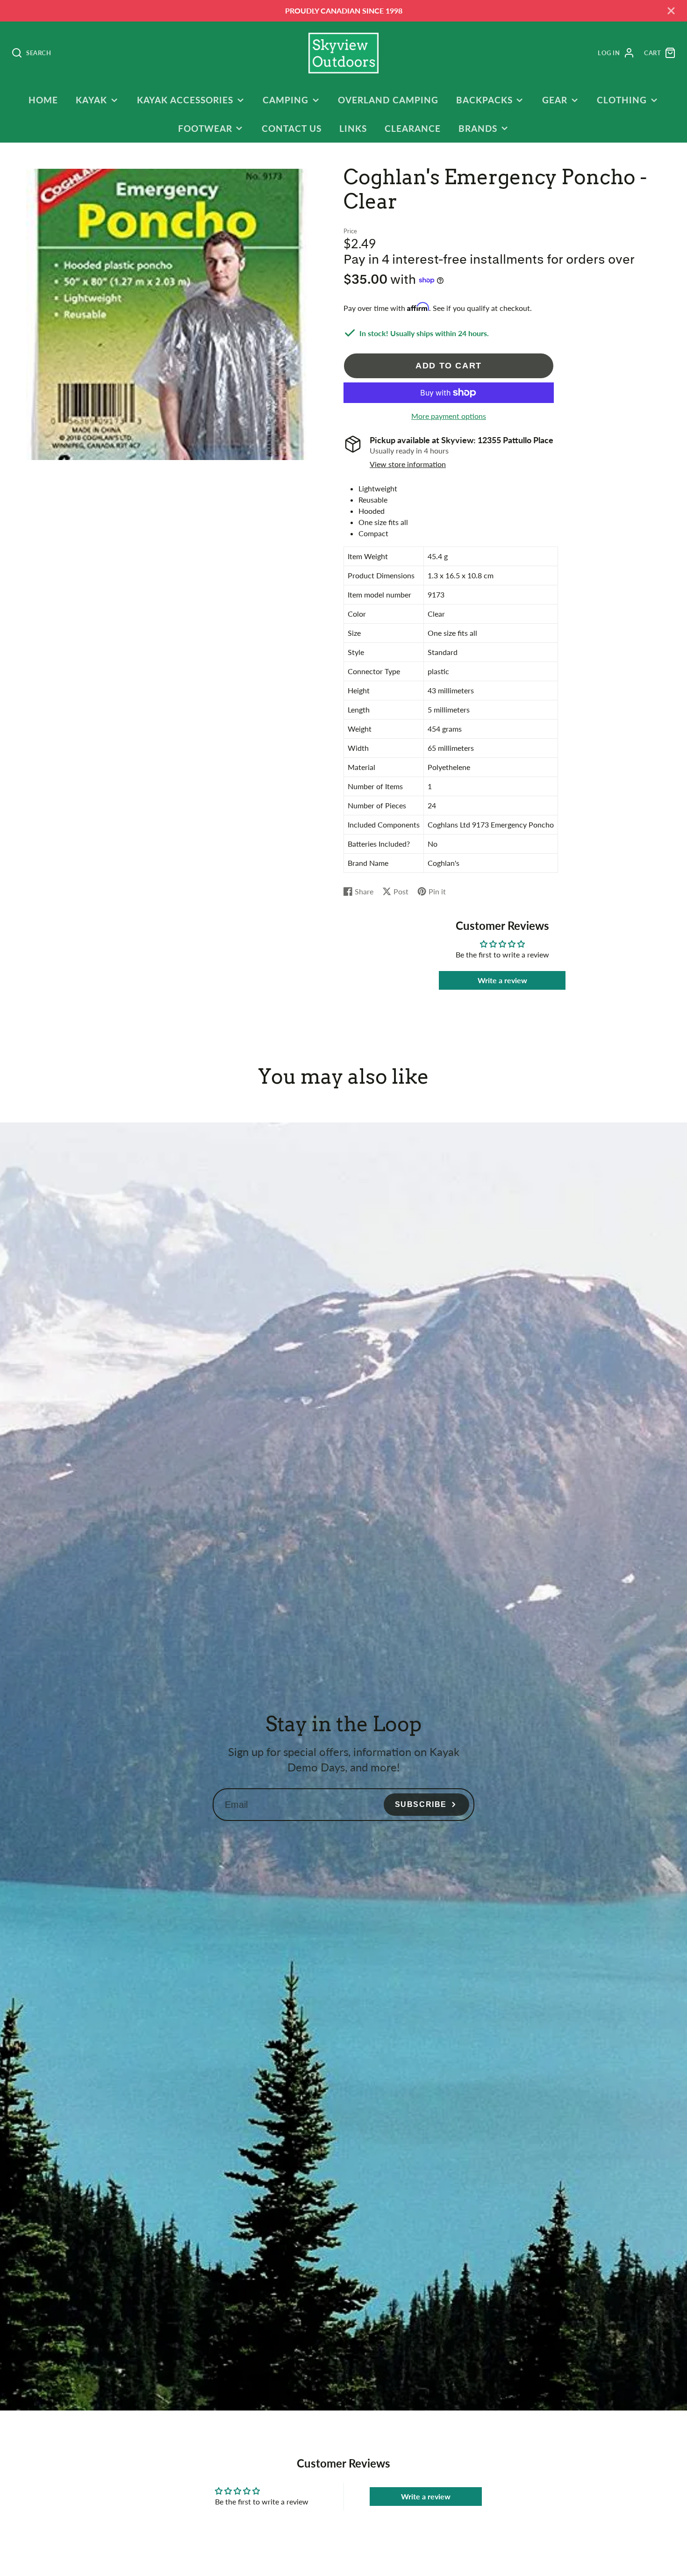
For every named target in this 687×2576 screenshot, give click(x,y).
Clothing (622, 100)
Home (43, 100)
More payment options (449, 416)
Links (353, 128)
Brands (478, 128)
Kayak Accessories (185, 100)
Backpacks (484, 100)
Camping (286, 100)
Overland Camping (388, 100)
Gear (555, 100)
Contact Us (292, 128)
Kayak (91, 100)
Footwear (205, 128)
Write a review (502, 980)
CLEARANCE (413, 128)
